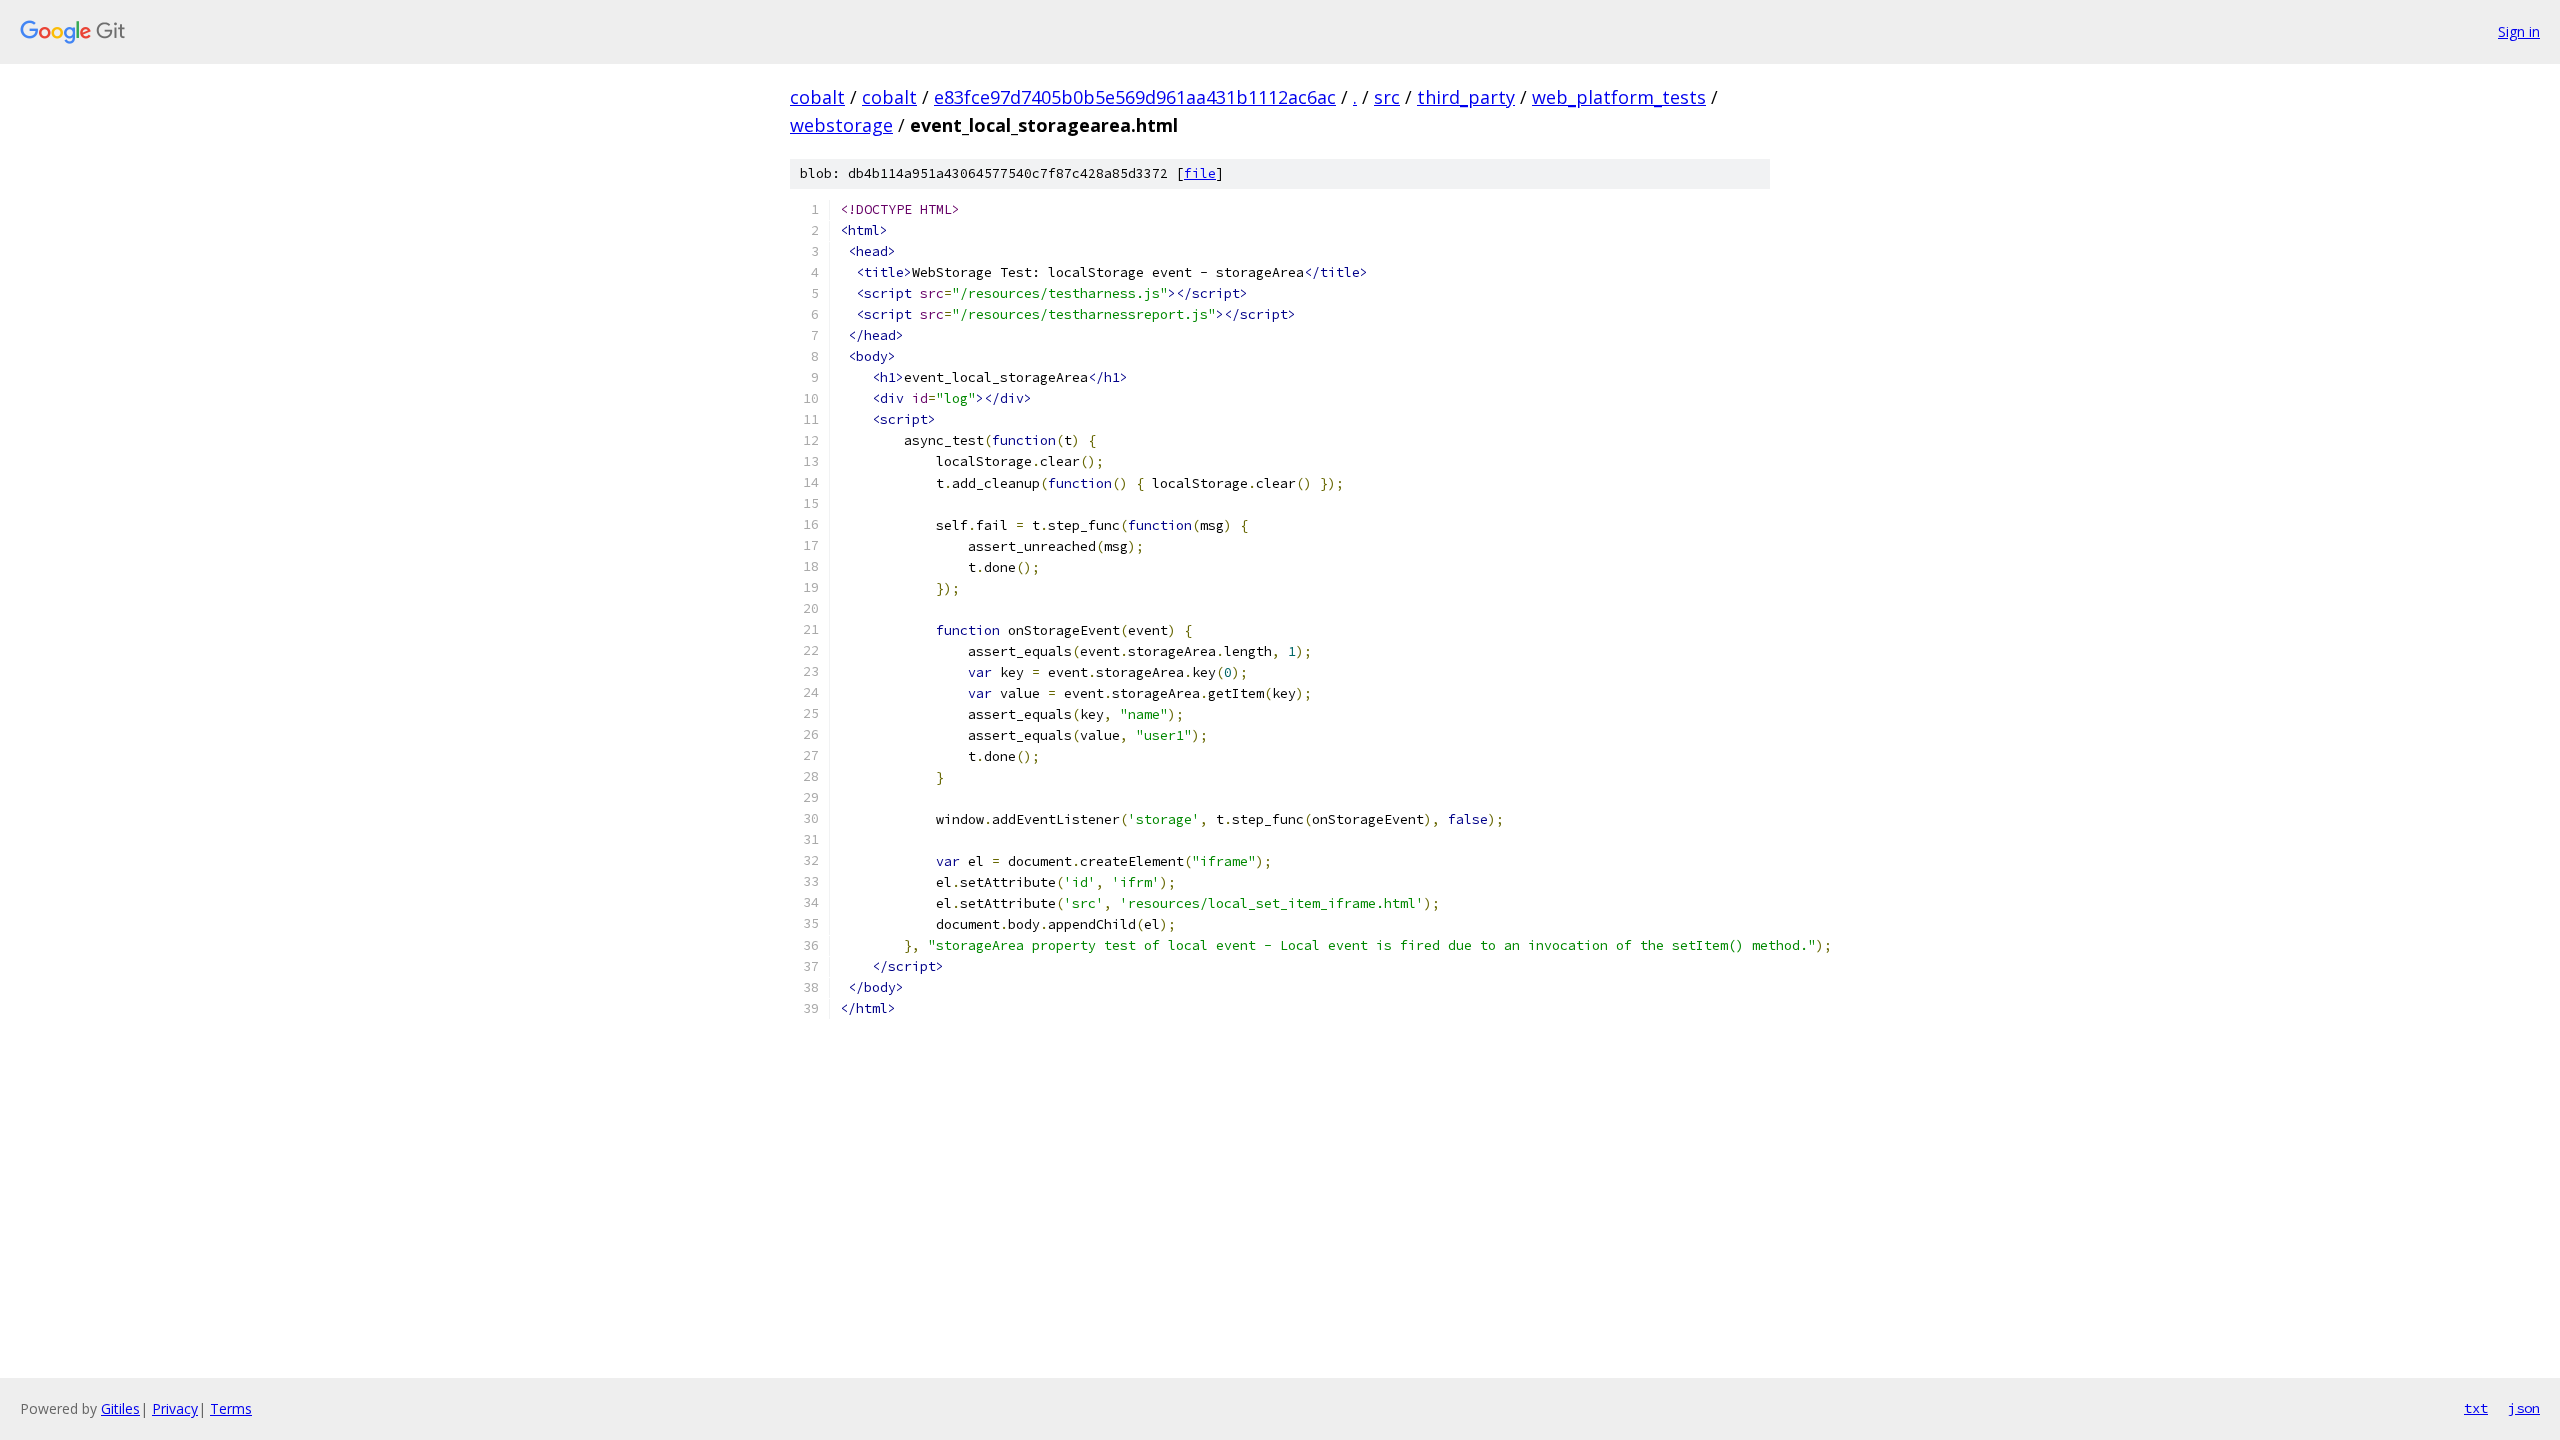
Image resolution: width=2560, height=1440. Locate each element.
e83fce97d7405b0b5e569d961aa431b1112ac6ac (1135, 97)
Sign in (2519, 31)
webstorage (841, 125)
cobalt (817, 97)
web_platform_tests (1619, 97)
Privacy (175, 1408)
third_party (1466, 97)
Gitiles (120, 1408)
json (2524, 1408)
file (1200, 173)
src (1387, 97)
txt (2476, 1408)
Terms (231, 1408)
